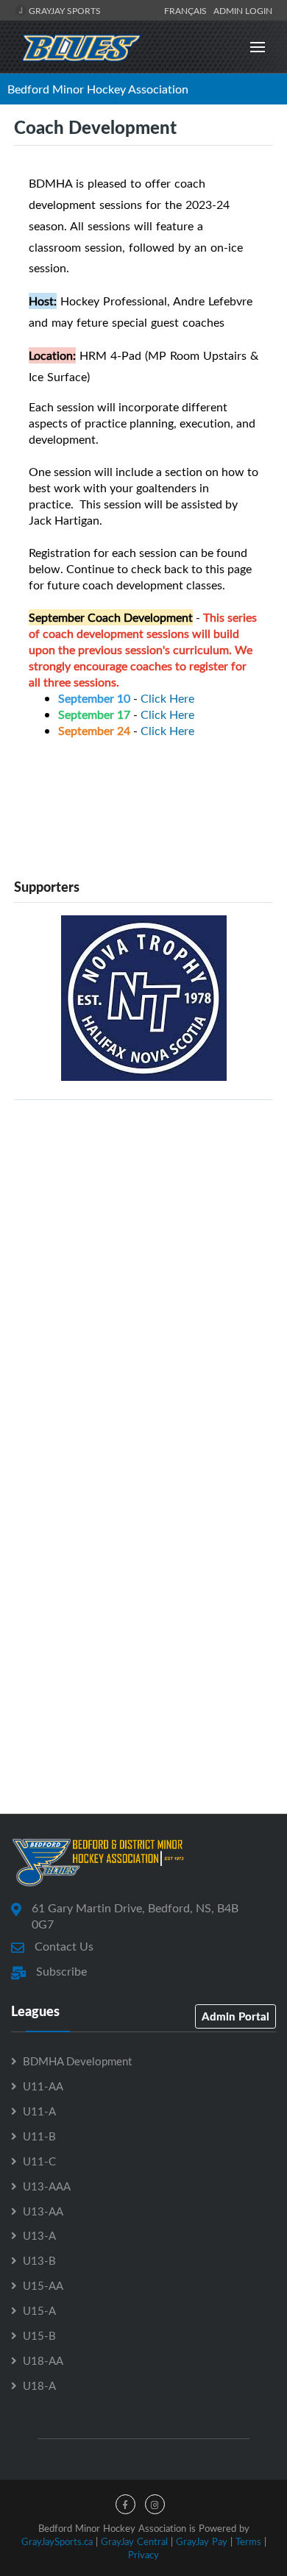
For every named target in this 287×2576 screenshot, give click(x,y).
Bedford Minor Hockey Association (98, 89)
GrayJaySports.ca (57, 2541)
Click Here (167, 698)
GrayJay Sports (64, 10)
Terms (248, 2541)
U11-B (39, 2136)
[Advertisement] (143, 1255)
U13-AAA (47, 2186)
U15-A (39, 2310)
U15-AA (43, 2285)
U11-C (39, 2161)
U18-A (39, 2385)
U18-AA (43, 2360)
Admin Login (243, 10)
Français (188, 10)
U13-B (39, 2260)
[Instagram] (155, 2504)
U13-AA (43, 2211)
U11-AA (43, 2086)
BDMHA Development (77, 2061)
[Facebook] (125, 2504)
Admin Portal (235, 2016)
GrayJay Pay (202, 2541)
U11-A (39, 2111)
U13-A (39, 2235)
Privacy (143, 2555)
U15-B (39, 2335)
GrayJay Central (134, 2541)
